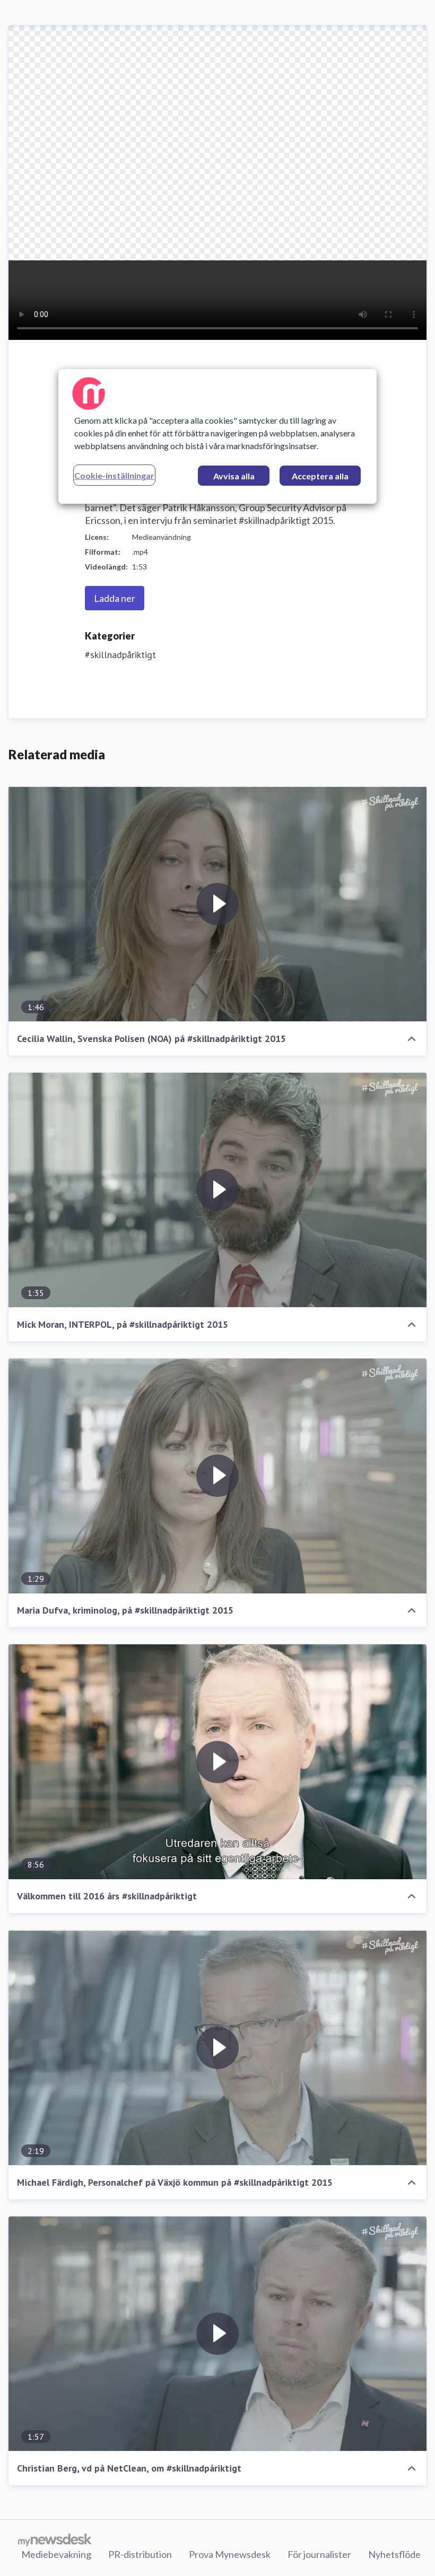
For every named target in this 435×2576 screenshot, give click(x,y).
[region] (217, 436)
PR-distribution (140, 2554)
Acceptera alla (320, 476)
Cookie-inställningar (114, 475)
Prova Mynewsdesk (230, 2554)
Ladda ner (115, 598)
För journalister (319, 2554)
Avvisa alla (234, 476)
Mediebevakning (56, 2554)
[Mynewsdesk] (55, 2539)
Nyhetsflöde (394, 2554)
